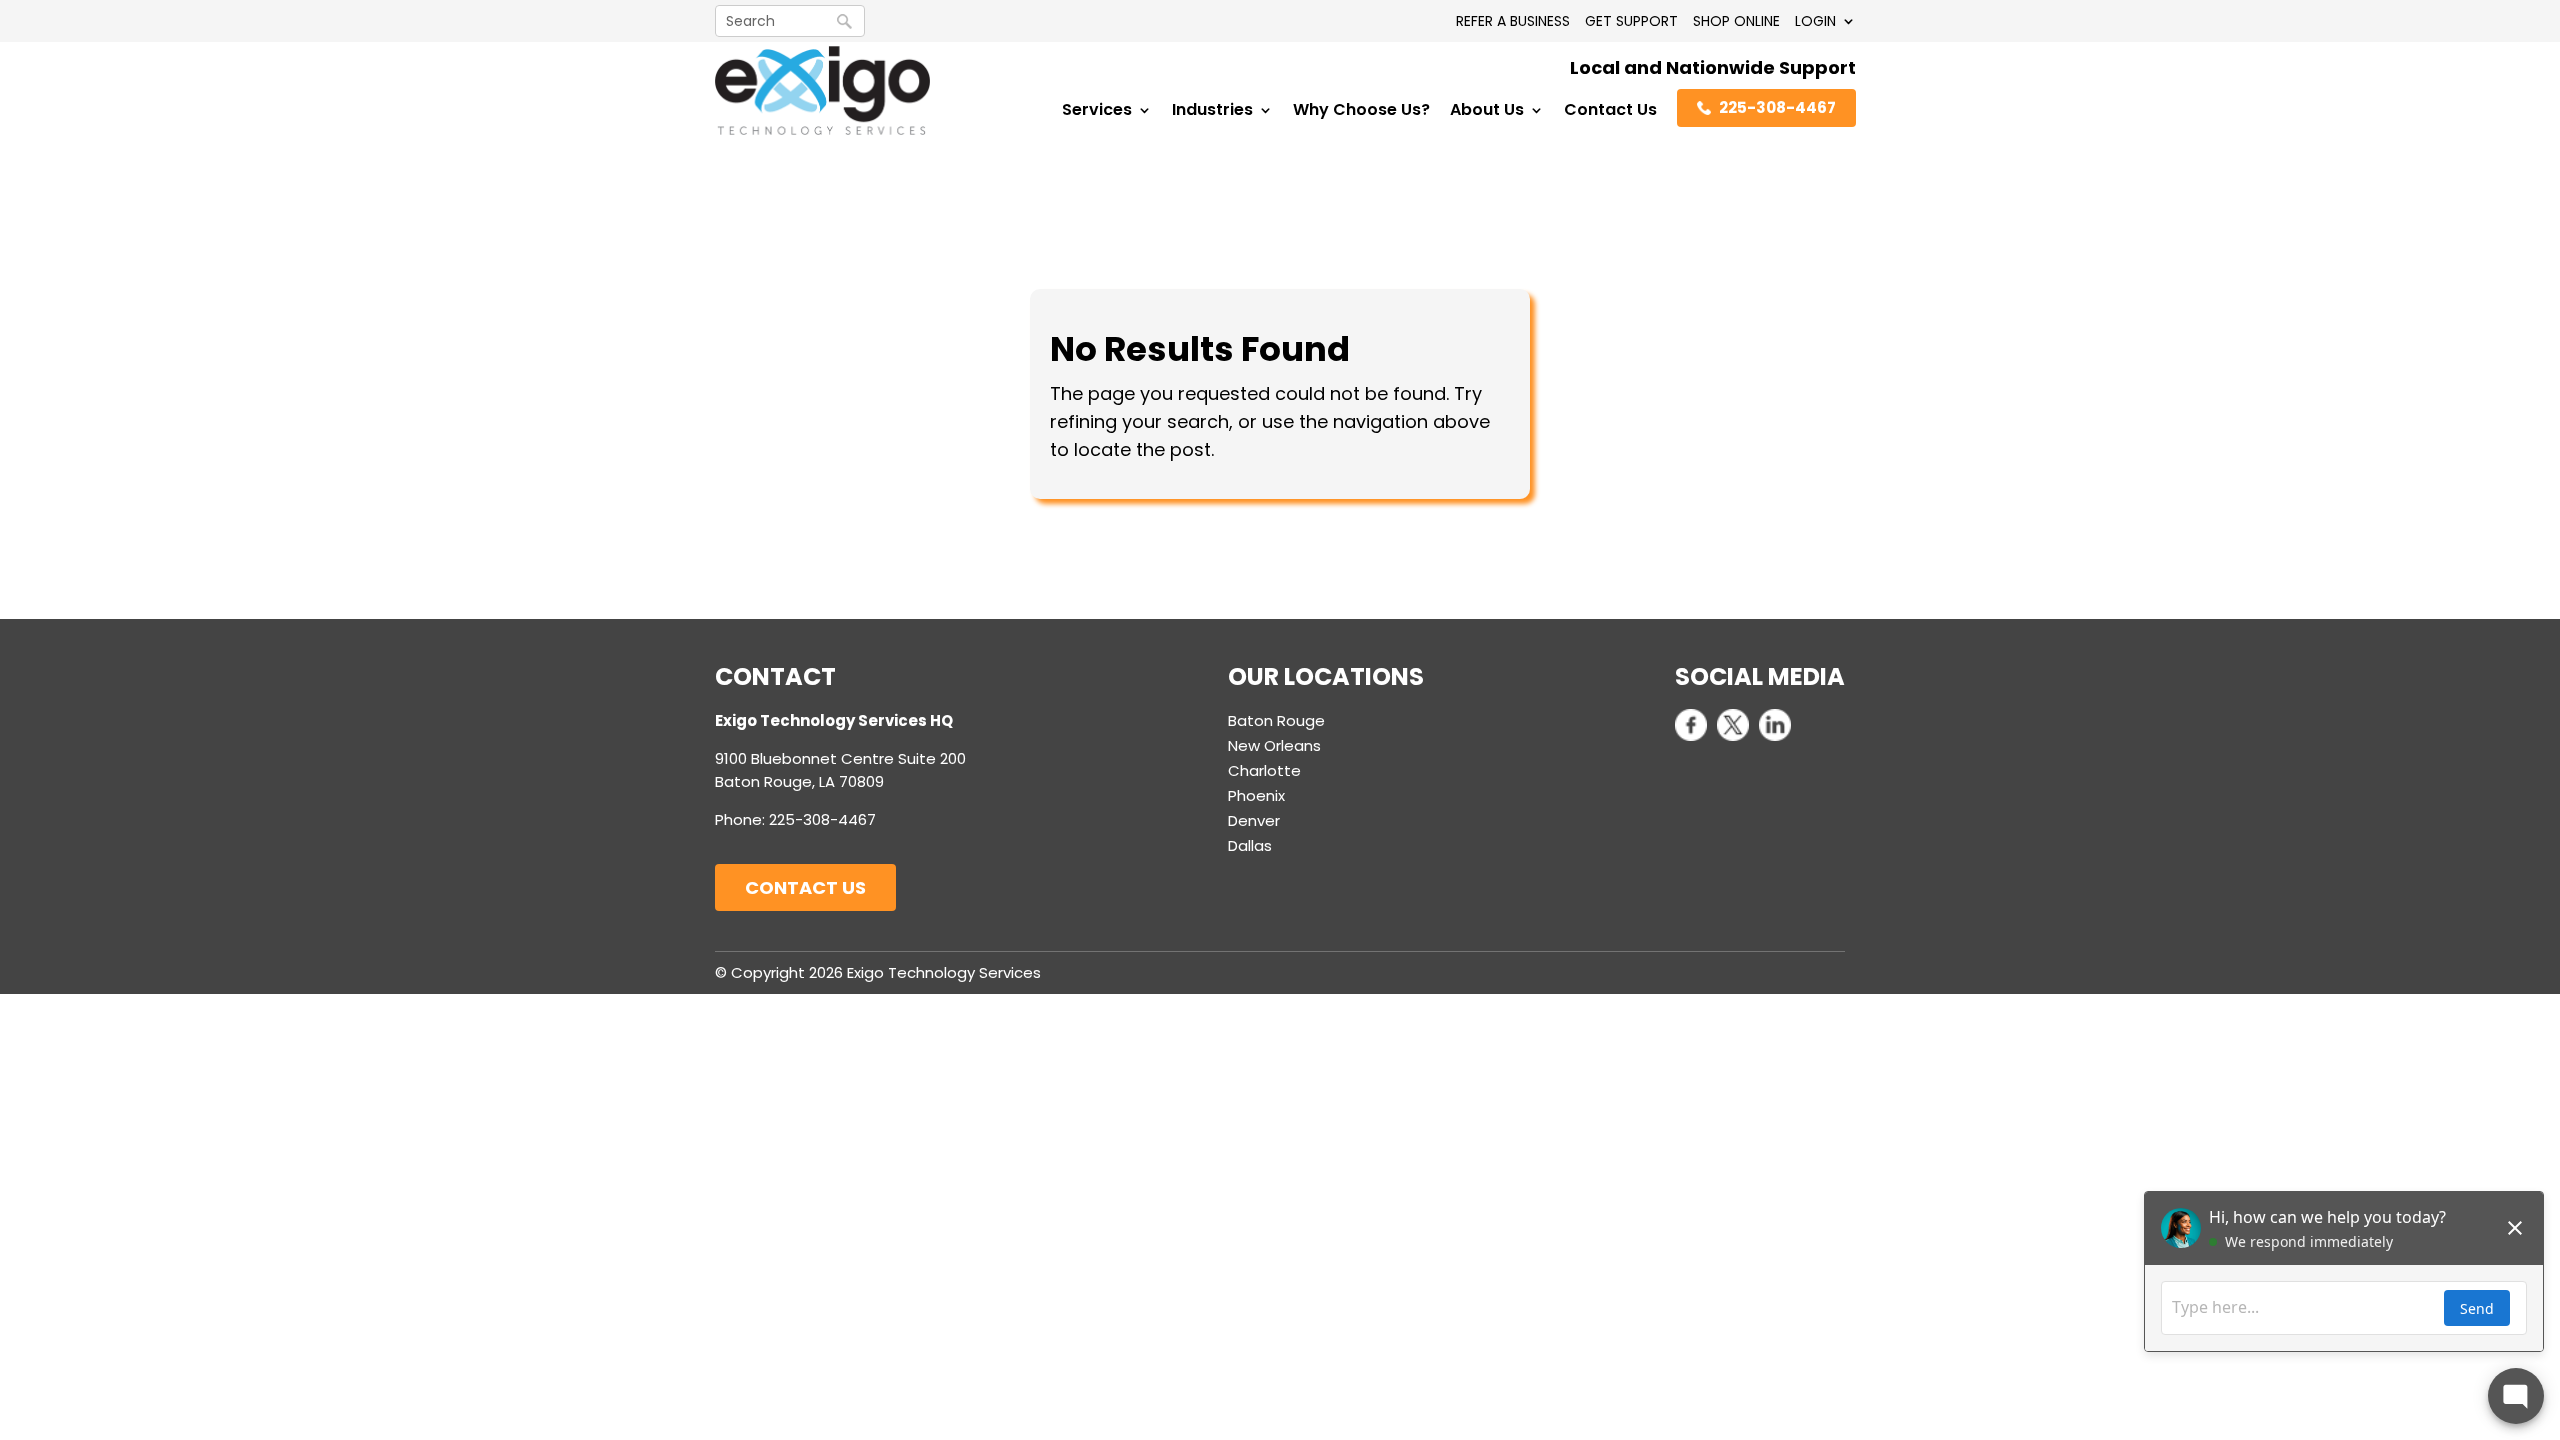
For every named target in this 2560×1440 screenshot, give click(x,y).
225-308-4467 (1777, 107)
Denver (1254, 820)
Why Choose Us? (1361, 112)
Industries (1212, 112)
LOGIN (1815, 21)
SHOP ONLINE (1736, 21)
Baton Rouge (1276, 720)
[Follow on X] (1733, 725)
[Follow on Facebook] (1691, 725)
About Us (1487, 112)
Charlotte (1264, 770)
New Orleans (1274, 745)
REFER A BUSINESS (1513, 21)
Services (1097, 112)
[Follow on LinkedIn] (1775, 725)
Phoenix (1256, 795)
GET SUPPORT (1631, 21)
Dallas (1250, 845)
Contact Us (1610, 112)
